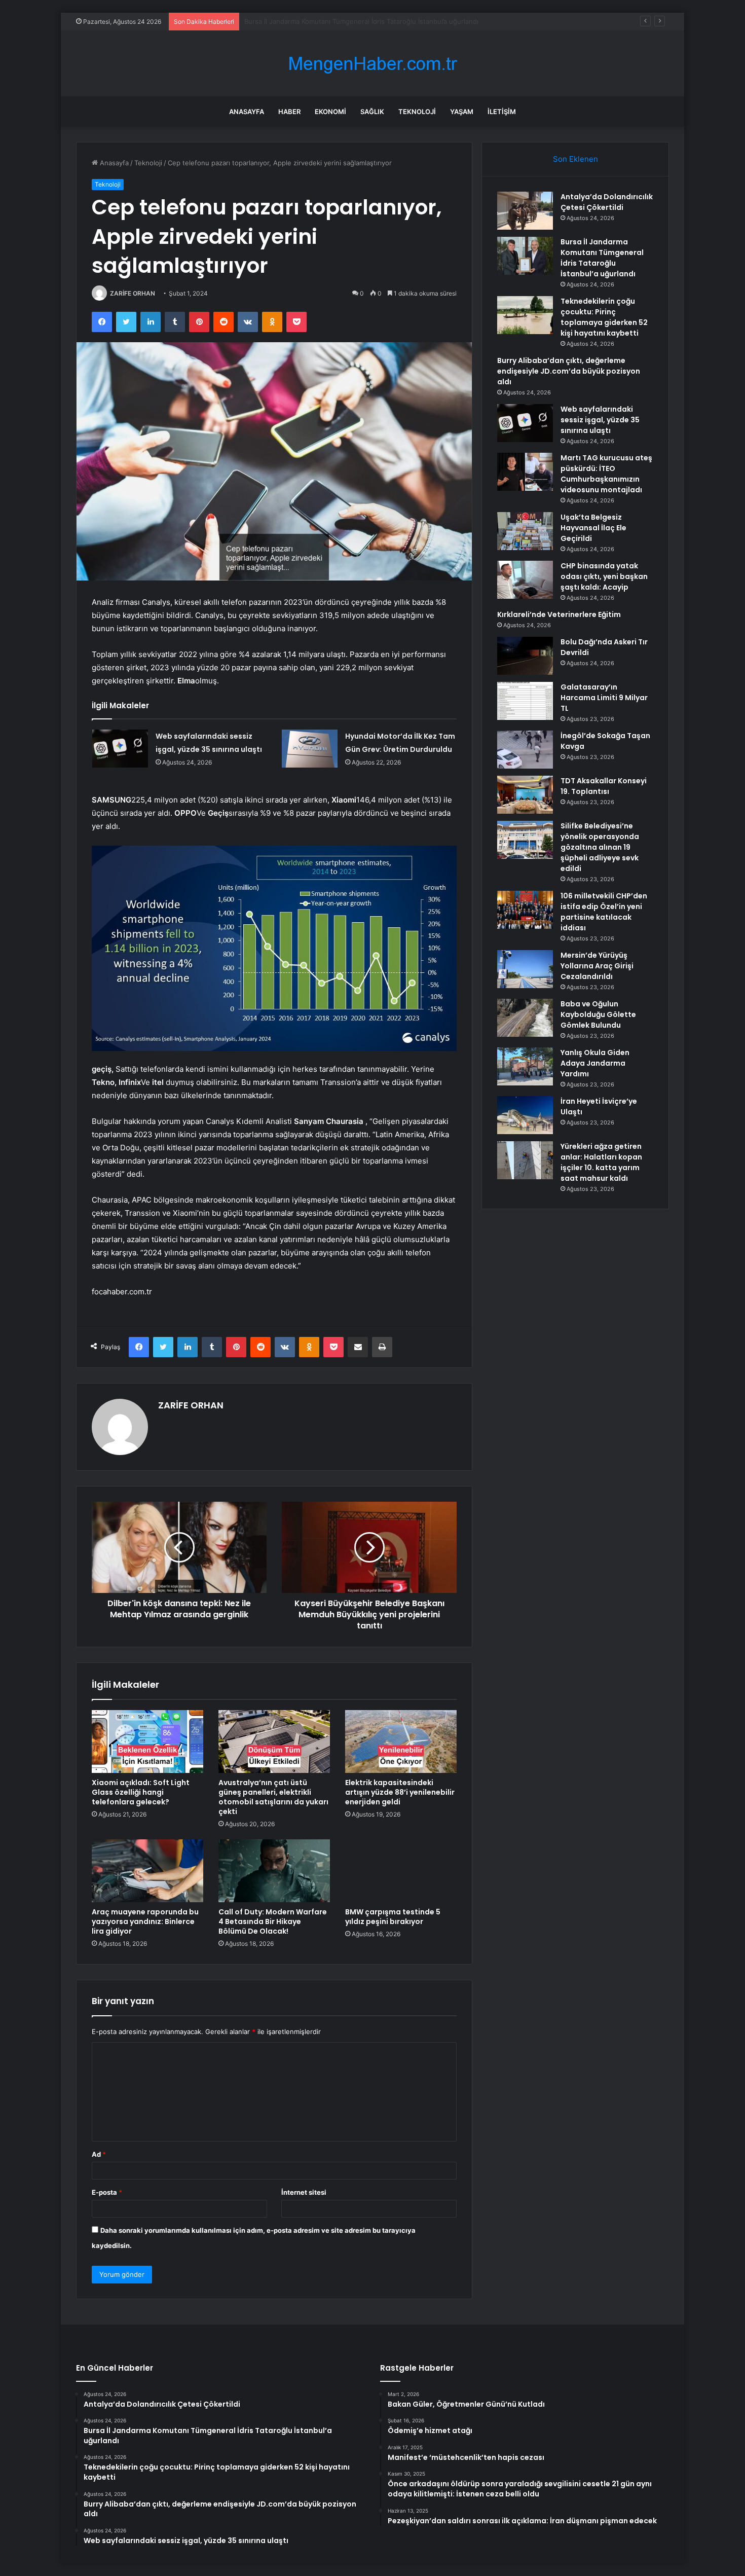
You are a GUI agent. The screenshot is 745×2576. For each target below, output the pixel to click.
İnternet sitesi (304, 2192)
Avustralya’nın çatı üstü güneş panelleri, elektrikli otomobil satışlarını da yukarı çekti (273, 1797)
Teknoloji (417, 112)
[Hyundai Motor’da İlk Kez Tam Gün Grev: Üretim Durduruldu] (310, 749)
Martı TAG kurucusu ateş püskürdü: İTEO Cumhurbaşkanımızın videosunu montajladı (606, 474)
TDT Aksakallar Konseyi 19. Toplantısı (604, 786)
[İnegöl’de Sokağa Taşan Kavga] (525, 750)
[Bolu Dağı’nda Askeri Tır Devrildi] (525, 656)
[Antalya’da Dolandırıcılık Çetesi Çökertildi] (525, 211)
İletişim (502, 112)
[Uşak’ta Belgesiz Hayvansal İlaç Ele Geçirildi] (525, 531)
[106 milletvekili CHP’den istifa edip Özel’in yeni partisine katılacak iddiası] (525, 910)
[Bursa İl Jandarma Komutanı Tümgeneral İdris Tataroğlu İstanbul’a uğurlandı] (525, 256)
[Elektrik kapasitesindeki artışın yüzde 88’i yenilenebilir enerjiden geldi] (401, 1741)
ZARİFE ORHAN (133, 293)
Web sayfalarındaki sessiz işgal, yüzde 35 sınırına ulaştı (600, 420)
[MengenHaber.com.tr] (372, 64)
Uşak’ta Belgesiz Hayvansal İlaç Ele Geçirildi (593, 528)
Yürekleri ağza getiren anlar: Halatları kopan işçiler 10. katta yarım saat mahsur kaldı (601, 1162)
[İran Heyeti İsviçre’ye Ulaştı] (525, 1115)
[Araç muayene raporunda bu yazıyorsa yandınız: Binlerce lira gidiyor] (147, 1871)
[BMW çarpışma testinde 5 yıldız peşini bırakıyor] (401, 1871)
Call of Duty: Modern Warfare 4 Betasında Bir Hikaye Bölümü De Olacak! (273, 1921)
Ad (99, 2154)
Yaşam (462, 112)
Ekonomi (330, 112)
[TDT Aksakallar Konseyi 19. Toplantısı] (525, 795)
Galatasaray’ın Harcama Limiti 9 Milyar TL (604, 698)
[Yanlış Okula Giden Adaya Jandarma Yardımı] (525, 1066)
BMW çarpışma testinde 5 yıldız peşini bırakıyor (393, 1917)
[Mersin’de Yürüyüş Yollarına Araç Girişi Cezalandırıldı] (525, 969)
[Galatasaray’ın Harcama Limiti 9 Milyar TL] (525, 701)
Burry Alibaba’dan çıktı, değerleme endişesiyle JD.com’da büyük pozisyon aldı (569, 371)
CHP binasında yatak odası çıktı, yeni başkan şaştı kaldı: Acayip (604, 576)
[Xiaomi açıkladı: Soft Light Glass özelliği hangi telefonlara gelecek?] (147, 1741)
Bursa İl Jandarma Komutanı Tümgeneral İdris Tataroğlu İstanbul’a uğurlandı (602, 258)
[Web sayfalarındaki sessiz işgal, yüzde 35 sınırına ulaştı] (120, 749)
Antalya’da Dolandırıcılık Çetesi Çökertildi (607, 202)
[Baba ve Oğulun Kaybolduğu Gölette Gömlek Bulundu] (525, 1018)
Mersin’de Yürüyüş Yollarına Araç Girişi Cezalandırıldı (597, 966)
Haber (289, 112)
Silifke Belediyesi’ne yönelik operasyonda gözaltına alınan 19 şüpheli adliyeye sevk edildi (600, 847)
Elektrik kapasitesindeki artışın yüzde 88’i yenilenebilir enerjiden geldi (400, 1792)
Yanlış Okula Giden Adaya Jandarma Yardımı (595, 1063)
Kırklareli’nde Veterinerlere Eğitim (559, 614)
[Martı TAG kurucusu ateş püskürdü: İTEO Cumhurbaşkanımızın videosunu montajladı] (525, 472)
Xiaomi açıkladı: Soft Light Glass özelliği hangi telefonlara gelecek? (141, 1792)
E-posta (107, 2192)
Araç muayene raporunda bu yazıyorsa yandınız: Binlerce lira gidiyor (145, 1921)
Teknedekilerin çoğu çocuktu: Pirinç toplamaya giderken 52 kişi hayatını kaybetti (370, 21)
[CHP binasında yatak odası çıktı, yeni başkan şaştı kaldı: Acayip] (525, 580)
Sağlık (372, 112)
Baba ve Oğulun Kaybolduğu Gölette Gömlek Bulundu (598, 1014)
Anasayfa (247, 112)
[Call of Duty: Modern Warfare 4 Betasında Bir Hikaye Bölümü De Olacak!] (274, 1871)
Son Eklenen (575, 159)
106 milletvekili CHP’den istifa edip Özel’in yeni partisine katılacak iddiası (604, 912)
